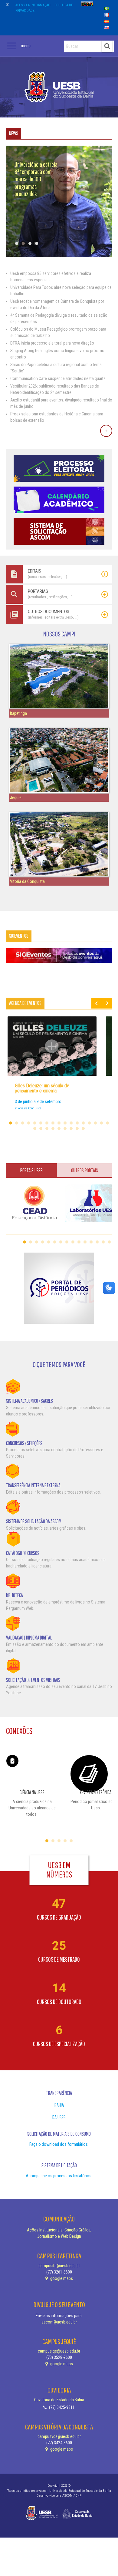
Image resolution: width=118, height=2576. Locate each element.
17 (107, 1123)
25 (77, 1128)
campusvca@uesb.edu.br (59, 2436)
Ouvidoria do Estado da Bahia (59, 2400)
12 (77, 1123)
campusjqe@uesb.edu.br (59, 2351)
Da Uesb (59, 2117)
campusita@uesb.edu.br (59, 2266)
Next (107, 1003)
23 (65, 1128)
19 (41, 1128)
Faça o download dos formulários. (59, 2144)
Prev (97, 1003)
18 (35, 1128)
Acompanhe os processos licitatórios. (59, 2176)
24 (71, 1128)
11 (71, 1123)
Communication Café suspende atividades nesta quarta (58, 378)
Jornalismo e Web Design (59, 2236)
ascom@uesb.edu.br (59, 2322)
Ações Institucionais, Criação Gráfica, (59, 2230)
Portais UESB (31, 1170)
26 (83, 1128)
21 (53, 1128)
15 (95, 1123)
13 (83, 1123)
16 (101, 1123)
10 (65, 1123)
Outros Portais (85, 1170)
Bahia (59, 2105)
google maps (61, 2278)
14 (89, 1123)
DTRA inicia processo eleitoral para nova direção (52, 343)
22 (59, 1128)
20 (47, 1128)
